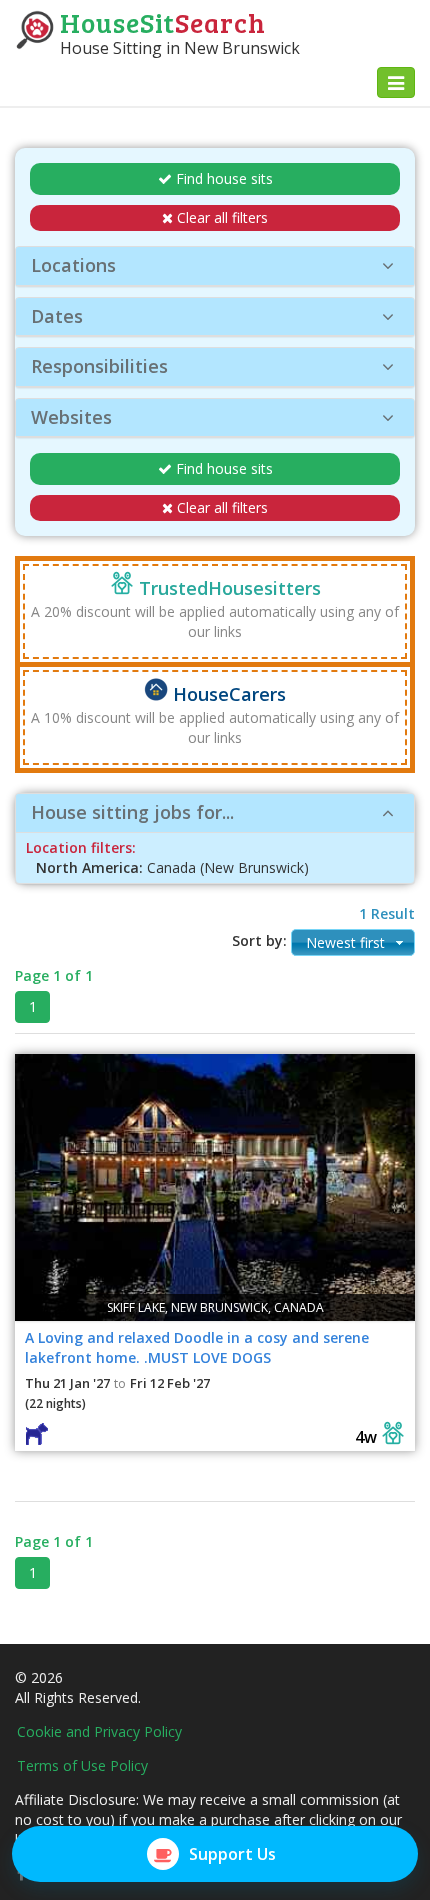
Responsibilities (99, 366)
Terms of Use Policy (82, 1765)
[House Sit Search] (35, 28)
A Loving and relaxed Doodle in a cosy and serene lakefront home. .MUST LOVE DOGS (197, 1347)
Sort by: (259, 940)
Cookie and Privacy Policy (99, 1731)
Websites (71, 417)
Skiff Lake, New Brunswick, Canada (215, 1307)
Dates (57, 316)
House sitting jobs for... (132, 812)
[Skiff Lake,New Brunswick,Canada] (215, 1185)
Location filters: (81, 847)
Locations (73, 265)
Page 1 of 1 (54, 975)
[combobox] (353, 942)
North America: (89, 867)
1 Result (387, 913)
